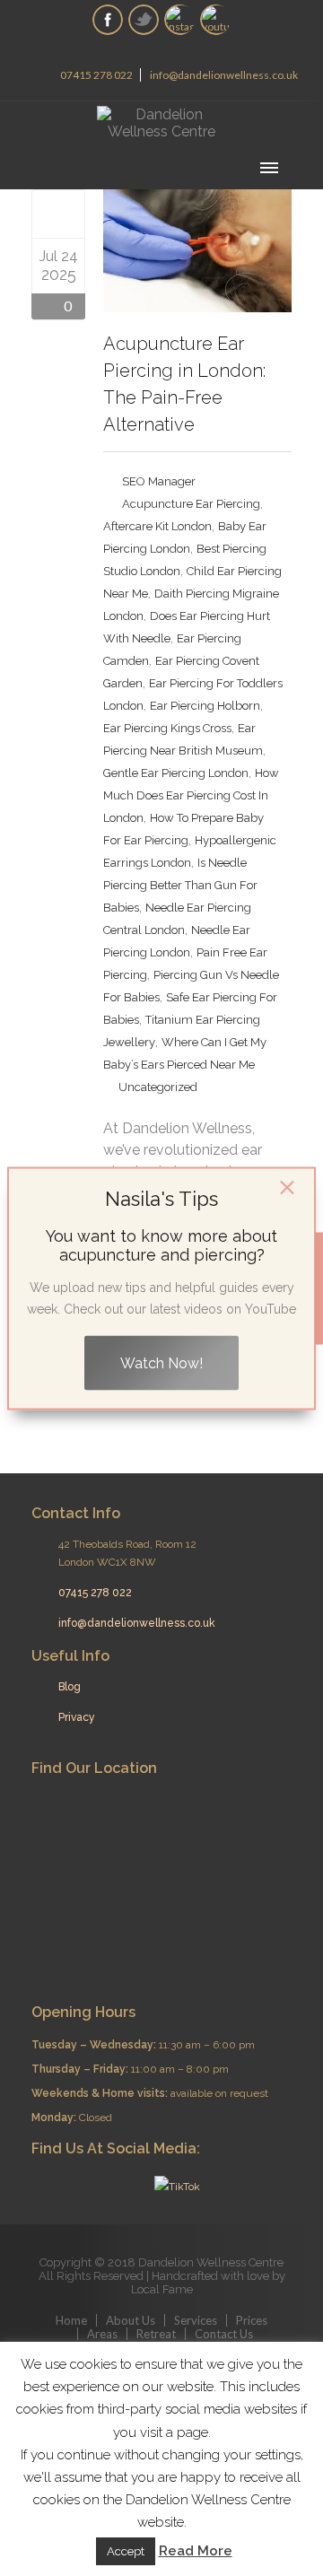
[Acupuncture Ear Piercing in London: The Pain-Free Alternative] (59, 214)
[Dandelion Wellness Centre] (161, 123)
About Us (131, 2320)
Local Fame (162, 2289)
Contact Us (224, 2334)
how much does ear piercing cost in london (191, 795)
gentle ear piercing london (176, 773)
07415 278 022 (96, 75)
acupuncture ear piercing (191, 504)
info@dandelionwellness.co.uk (224, 75)
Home (71, 2320)
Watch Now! (161, 1362)
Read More (196, 2551)
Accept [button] (126, 2551)
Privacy (77, 1717)
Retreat (156, 2334)
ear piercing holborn (205, 706)
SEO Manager (159, 481)
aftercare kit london (157, 526)
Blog (70, 1687)
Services (196, 2320)
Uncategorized (158, 1087)
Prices (252, 2320)
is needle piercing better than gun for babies (180, 885)
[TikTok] (175, 2186)
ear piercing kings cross (167, 728)
